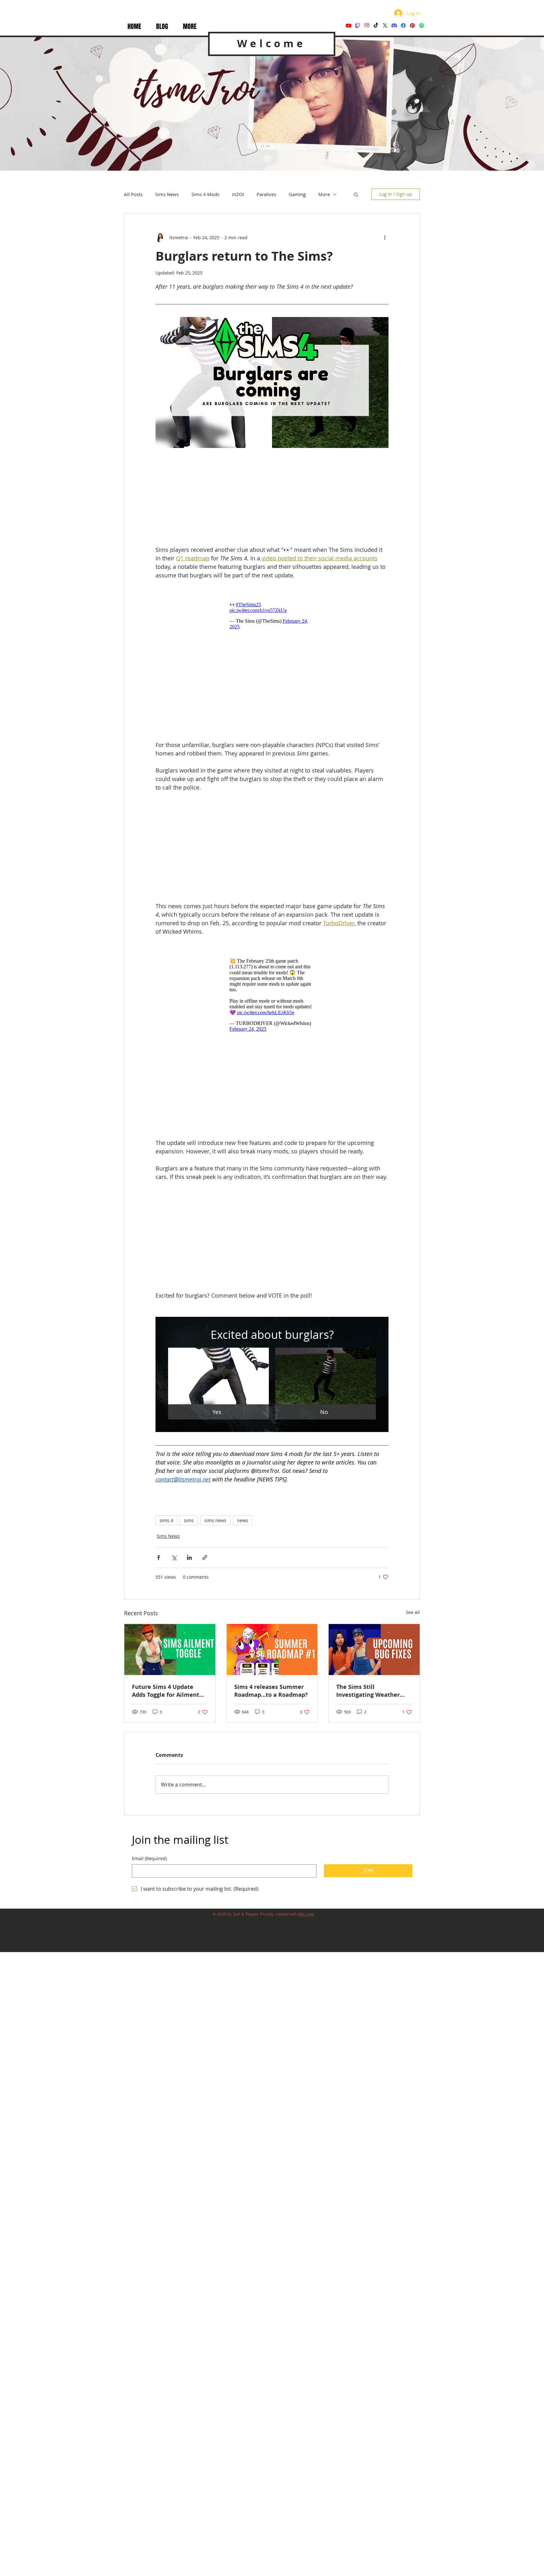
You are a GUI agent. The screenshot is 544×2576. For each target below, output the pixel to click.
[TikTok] (376, 25)
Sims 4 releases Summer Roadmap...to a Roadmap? (271, 1691)
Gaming (297, 194)
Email (149, 1858)
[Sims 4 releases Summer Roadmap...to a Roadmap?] (272, 1650)
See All (413, 1612)
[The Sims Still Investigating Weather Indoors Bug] (374, 1650)
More (324, 194)
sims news (215, 1520)
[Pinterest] (412, 25)
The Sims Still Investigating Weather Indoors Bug (368, 1691)
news (243, 1520)
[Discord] (394, 25)
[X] (385, 25)
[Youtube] (348, 25)
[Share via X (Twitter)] (174, 1557)
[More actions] (385, 237)
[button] (190, 27)
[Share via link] (205, 1557)
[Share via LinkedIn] (189, 1557)
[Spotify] (422, 25)
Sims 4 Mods (205, 194)
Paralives (266, 194)
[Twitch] (358, 25)
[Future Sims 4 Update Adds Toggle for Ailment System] (170, 1650)
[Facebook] (403, 25)
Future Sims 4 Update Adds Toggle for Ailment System (166, 1691)
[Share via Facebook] (159, 1557)
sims (189, 1520)
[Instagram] (367, 25)
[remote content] (272, 499)
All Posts (133, 194)
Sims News (167, 194)
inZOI (238, 194)
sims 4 (166, 1520)
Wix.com (306, 1914)
